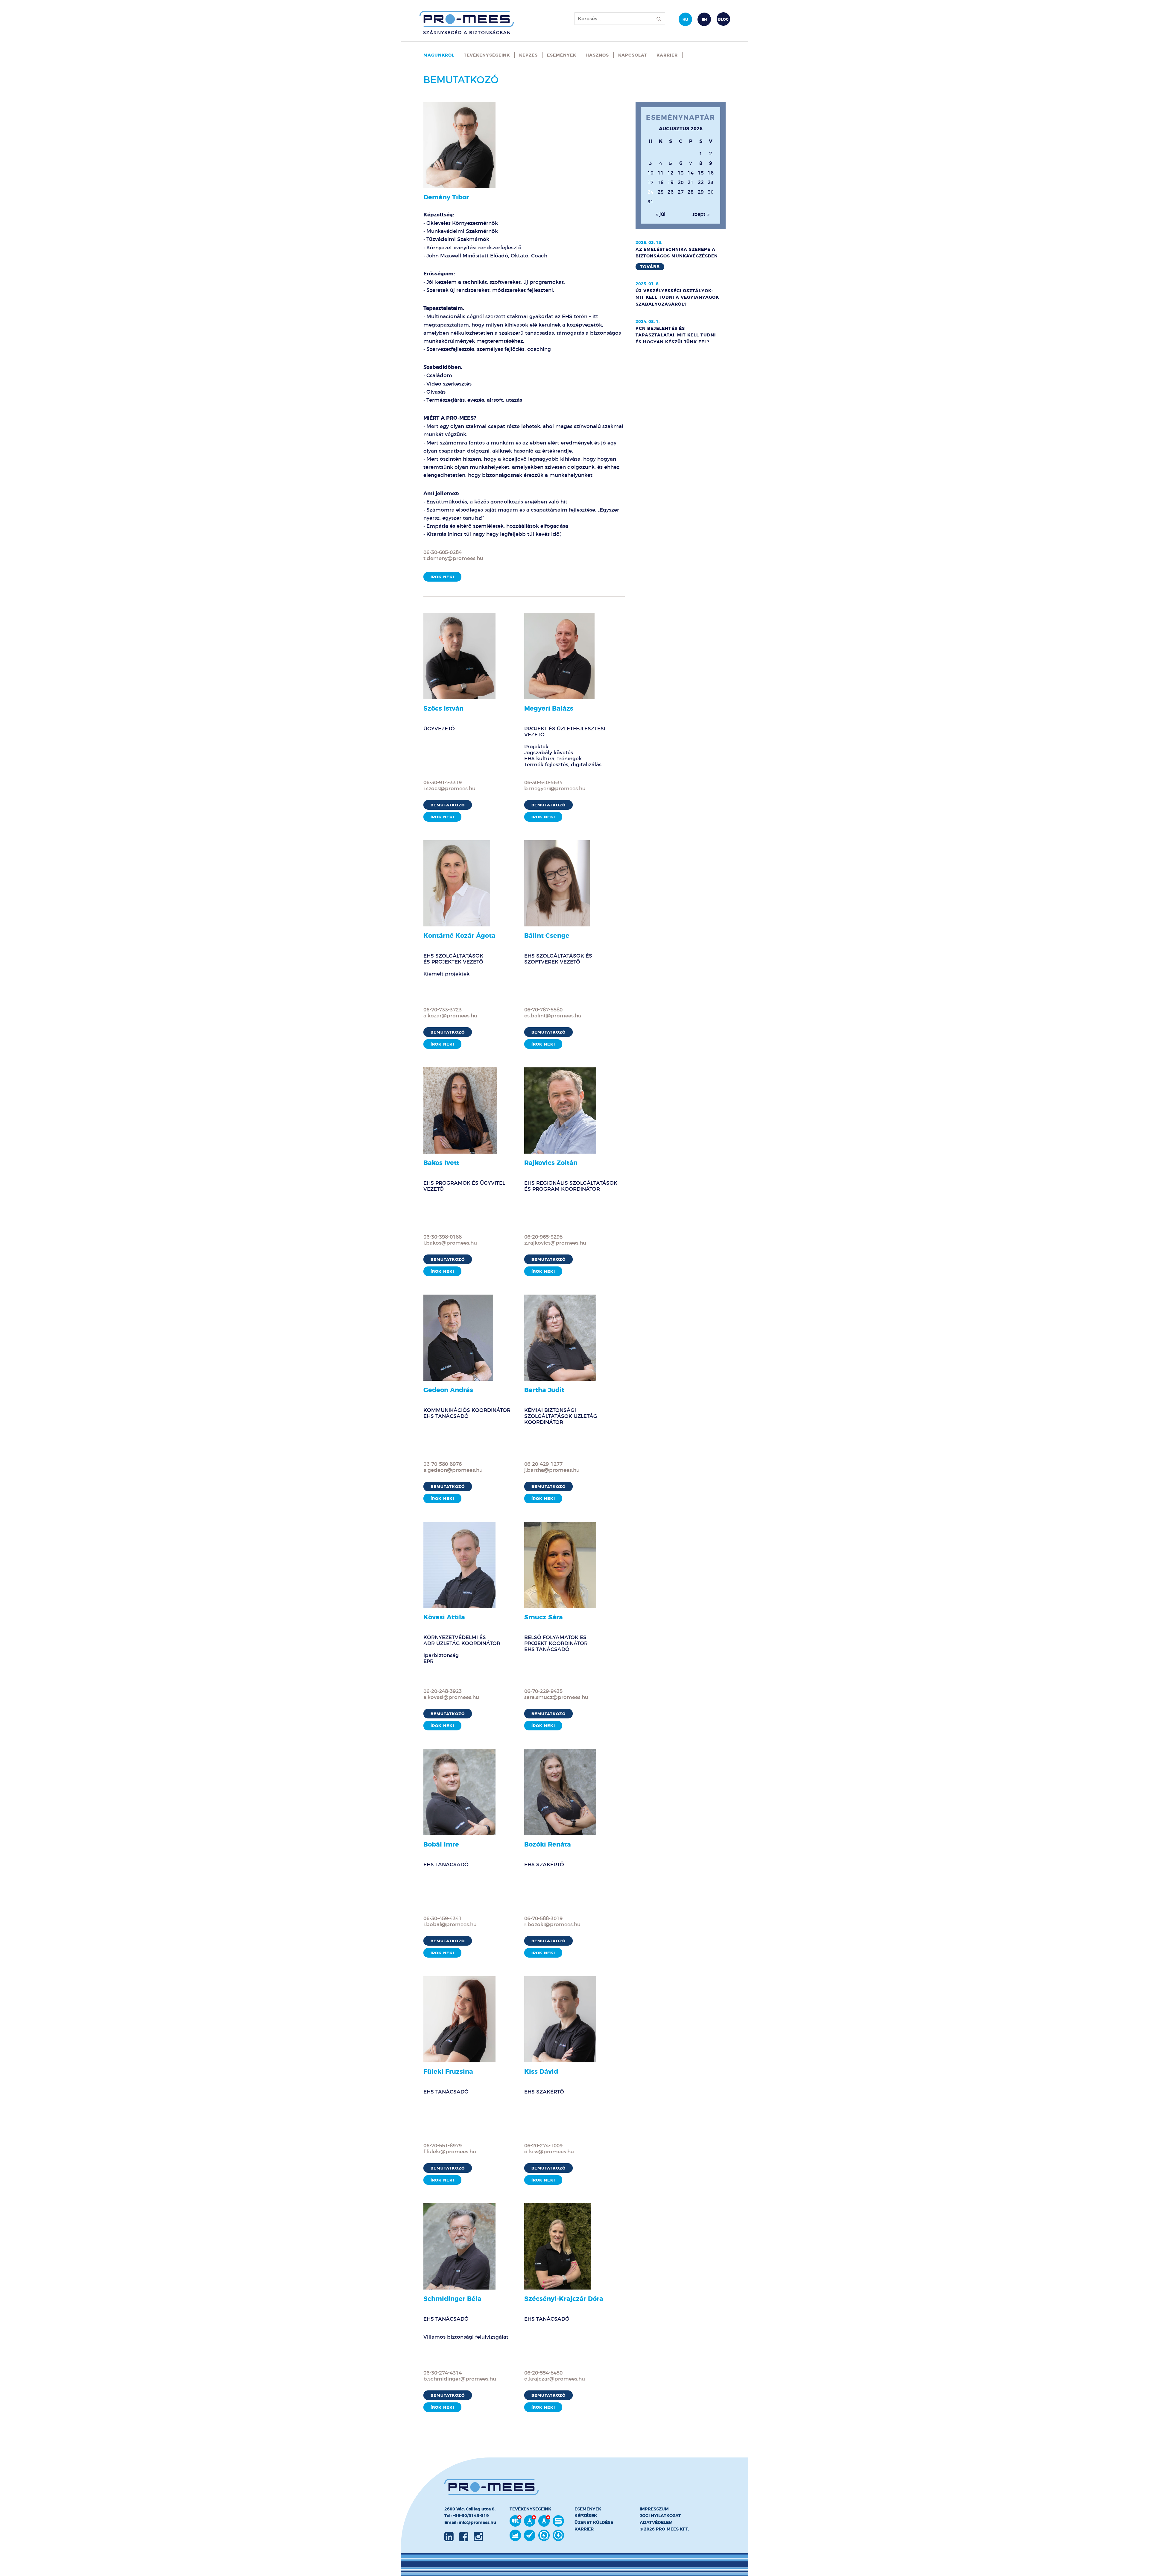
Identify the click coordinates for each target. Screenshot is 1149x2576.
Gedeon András (448, 1390)
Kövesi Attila (444, 1617)
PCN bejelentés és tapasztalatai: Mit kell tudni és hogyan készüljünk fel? (676, 335)
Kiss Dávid (541, 2071)
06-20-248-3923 (443, 1691)
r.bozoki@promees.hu (552, 1924)
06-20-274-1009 (543, 2146)
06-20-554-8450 (543, 2373)
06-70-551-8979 (443, 2146)
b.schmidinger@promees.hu (460, 2379)
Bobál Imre (441, 1844)
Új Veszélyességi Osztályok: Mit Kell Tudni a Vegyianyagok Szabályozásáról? (677, 297)
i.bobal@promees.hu (450, 1924)
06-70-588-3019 (543, 1918)
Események (562, 55)
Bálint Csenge (547, 936)
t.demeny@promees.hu (453, 558)
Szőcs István (443, 708)
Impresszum (654, 2509)
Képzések (586, 2516)
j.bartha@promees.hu (552, 1470)
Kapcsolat (633, 55)
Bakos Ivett (441, 1163)
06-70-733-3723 (443, 1010)
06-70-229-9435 (543, 1691)
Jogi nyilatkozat (660, 2516)
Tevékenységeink (487, 55)
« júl (661, 214)
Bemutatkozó (448, 805)
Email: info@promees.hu (470, 2522)
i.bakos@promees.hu (450, 1243)
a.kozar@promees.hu (450, 1016)
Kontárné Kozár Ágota (459, 936)
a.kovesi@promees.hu (451, 1697)
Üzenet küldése (594, 2522)
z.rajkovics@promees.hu (555, 1243)
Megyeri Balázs (549, 708)
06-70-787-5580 (543, 1010)
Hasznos (597, 55)
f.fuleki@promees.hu (450, 2152)
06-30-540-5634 (543, 782)
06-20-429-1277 (543, 1464)
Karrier (667, 55)
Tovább (650, 267)
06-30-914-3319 (443, 782)
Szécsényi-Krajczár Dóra (564, 2299)
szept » (701, 214)
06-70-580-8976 (443, 1464)
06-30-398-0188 (443, 1237)
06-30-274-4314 (443, 2373)
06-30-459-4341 (443, 1918)
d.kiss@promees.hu (549, 2152)
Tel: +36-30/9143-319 (467, 2516)
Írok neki (442, 577)
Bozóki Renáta (548, 1844)
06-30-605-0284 (443, 552)
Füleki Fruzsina (448, 2071)
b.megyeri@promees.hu (555, 788)
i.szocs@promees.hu (449, 788)
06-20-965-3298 (543, 1237)
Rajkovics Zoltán (551, 1163)
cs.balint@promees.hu (553, 1016)
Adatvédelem (656, 2522)
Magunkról (439, 55)
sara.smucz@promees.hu (556, 1697)
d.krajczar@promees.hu (555, 2379)
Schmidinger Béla (452, 2299)
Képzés (528, 55)
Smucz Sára (544, 1617)
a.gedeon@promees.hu (453, 1470)
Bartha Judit (544, 1390)
